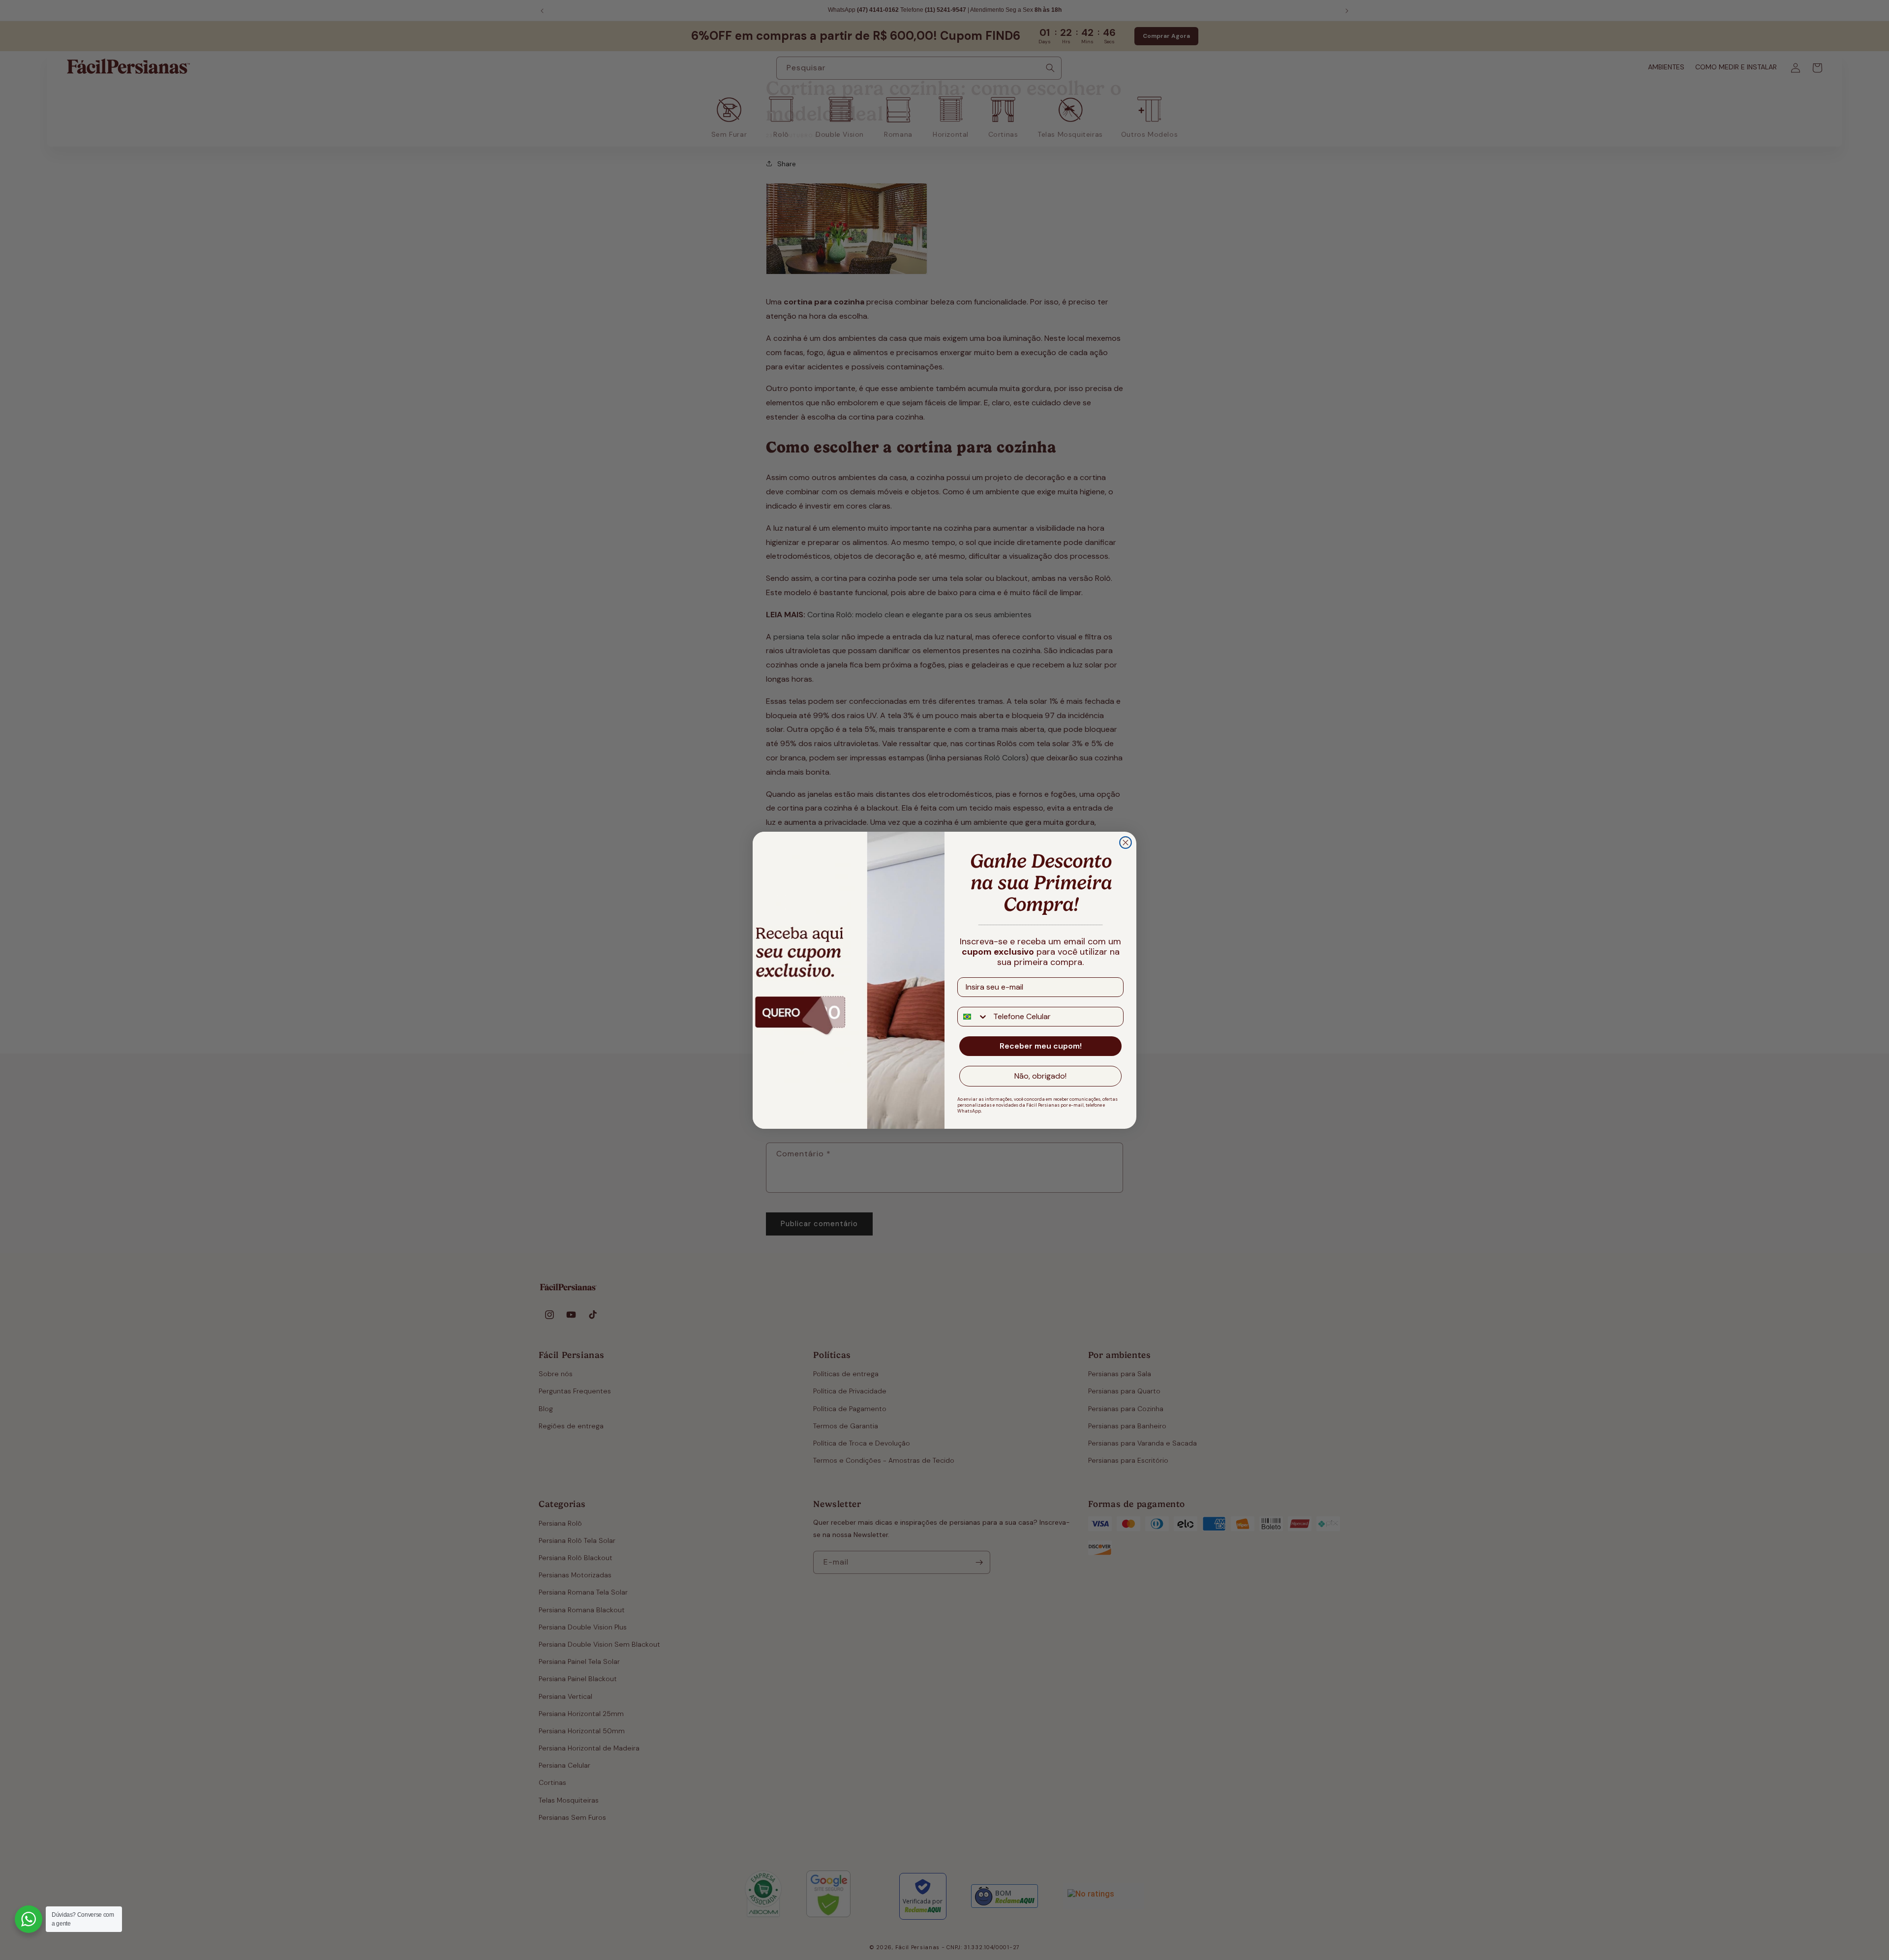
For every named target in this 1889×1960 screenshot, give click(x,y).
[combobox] (973, 1017)
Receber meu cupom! (1041, 1046)
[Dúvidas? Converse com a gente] (29, 1919)
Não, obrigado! (1040, 1076)
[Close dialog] (1126, 843)
